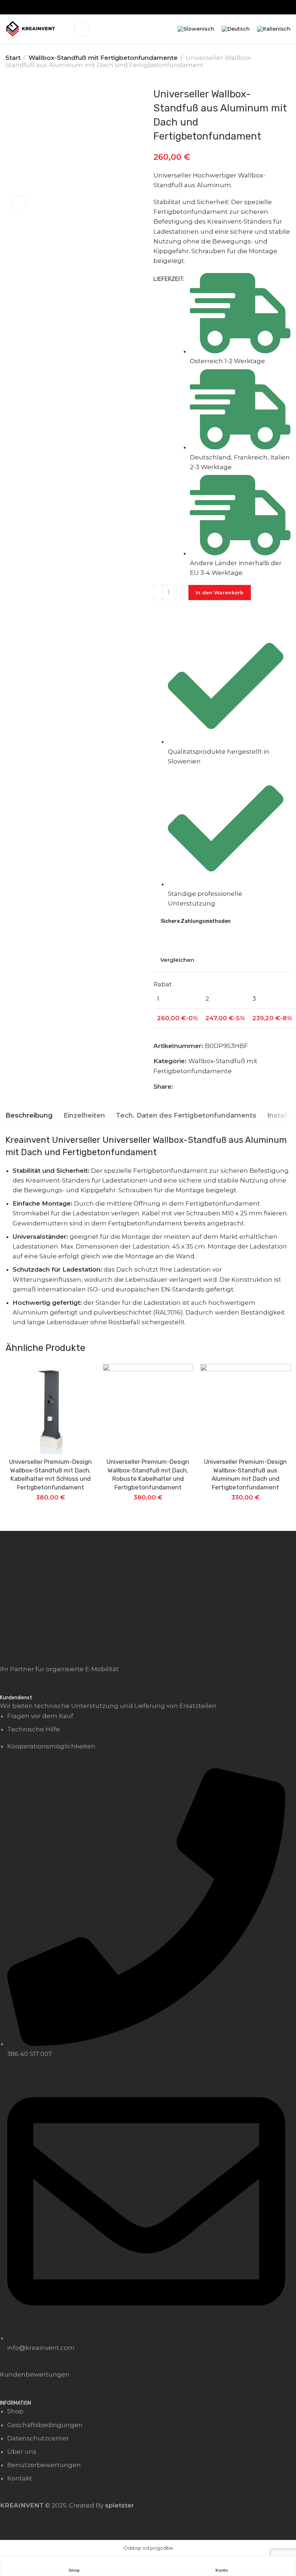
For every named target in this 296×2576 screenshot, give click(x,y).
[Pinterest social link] (188, 1087)
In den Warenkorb (220, 593)
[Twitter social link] (197, 1087)
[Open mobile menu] (82, 29)
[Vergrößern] (18, 204)
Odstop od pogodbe (148, 2548)
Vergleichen (177, 960)
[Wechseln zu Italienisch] (274, 29)
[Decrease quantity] (158, 593)
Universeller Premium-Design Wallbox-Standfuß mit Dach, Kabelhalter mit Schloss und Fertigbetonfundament (50, 1474)
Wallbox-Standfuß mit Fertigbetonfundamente (103, 58)
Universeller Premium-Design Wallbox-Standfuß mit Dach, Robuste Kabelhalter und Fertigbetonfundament (148, 1474)
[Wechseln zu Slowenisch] (196, 29)
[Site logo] (31, 29)
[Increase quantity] (179, 593)
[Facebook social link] (179, 1087)
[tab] (29, 1116)
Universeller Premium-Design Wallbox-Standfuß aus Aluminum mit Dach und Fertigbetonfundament (245, 1474)
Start (13, 58)
